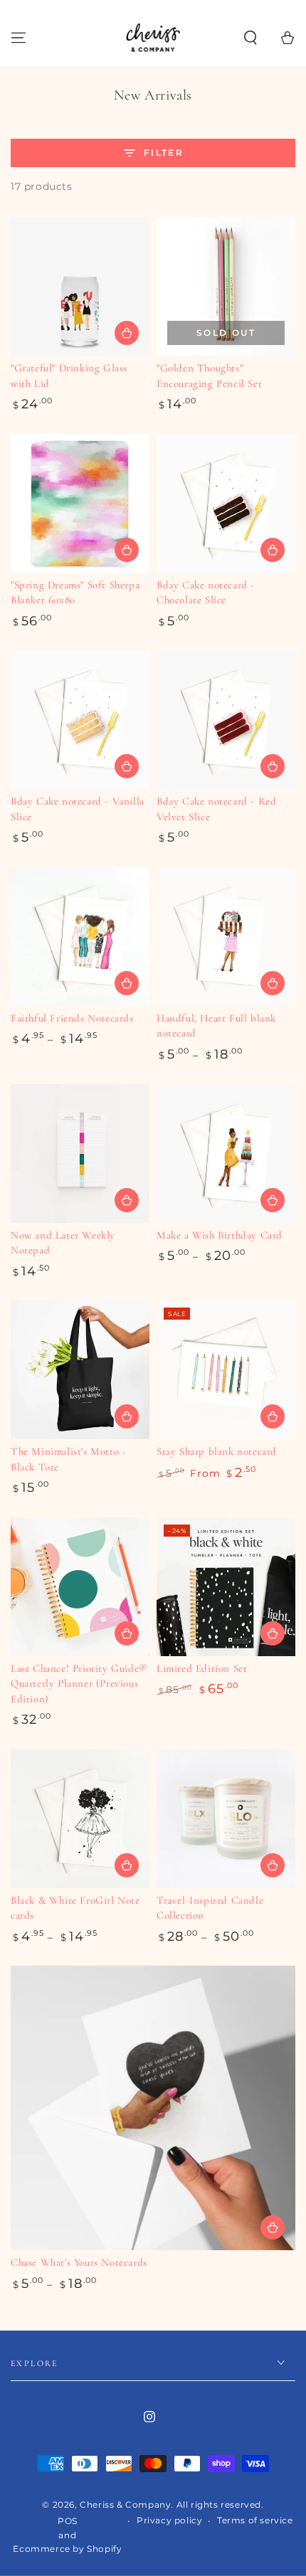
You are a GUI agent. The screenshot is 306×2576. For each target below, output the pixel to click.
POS (68, 2521)
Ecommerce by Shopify (67, 2549)
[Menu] (19, 38)
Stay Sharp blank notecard (217, 1451)
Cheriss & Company (125, 2505)
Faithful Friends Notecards (72, 1018)
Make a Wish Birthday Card (220, 1235)
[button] (250, 38)
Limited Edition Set (202, 1668)
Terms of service (255, 2520)
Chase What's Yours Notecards (79, 2262)
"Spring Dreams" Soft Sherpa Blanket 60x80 (75, 593)
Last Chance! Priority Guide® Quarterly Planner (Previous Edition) (79, 1684)
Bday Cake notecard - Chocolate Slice (206, 593)
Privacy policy (169, 2520)
